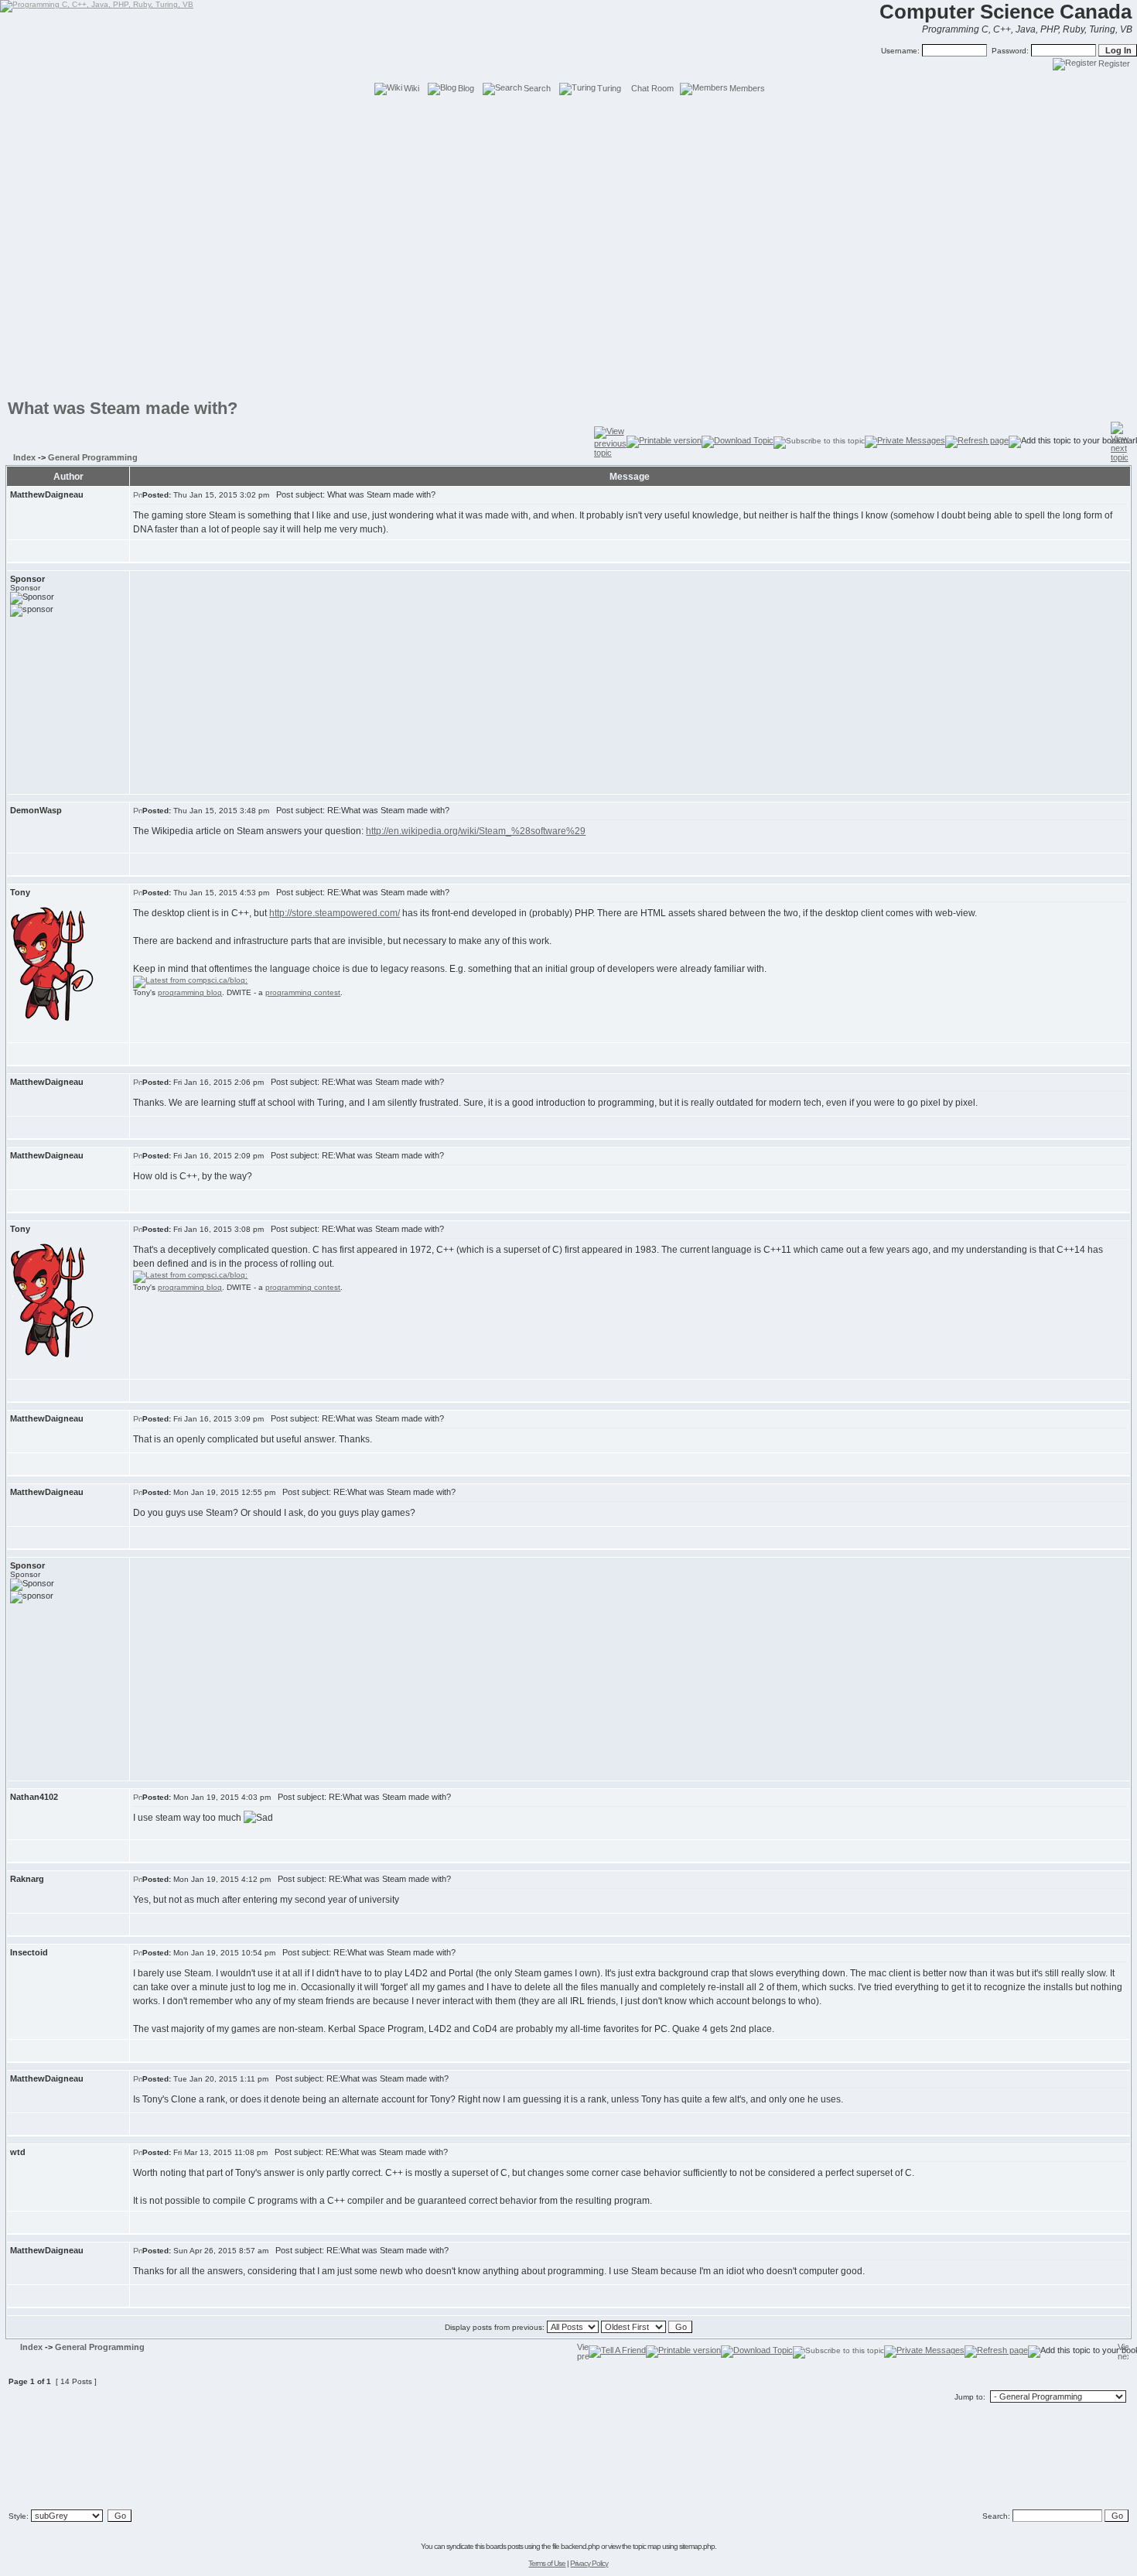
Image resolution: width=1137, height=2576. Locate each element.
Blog (466, 88)
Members (747, 88)
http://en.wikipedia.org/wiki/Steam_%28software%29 (476, 831)
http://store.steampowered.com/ (335, 913)
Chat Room (652, 88)
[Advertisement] (568, 132)
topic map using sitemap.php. (674, 2546)
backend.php (580, 2546)
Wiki (411, 88)
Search (537, 88)
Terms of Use (547, 2563)
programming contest (303, 992)
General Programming (93, 457)
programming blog (190, 992)
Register (1114, 63)
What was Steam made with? (123, 408)
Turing (609, 88)
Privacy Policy (589, 2563)
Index (24, 457)
